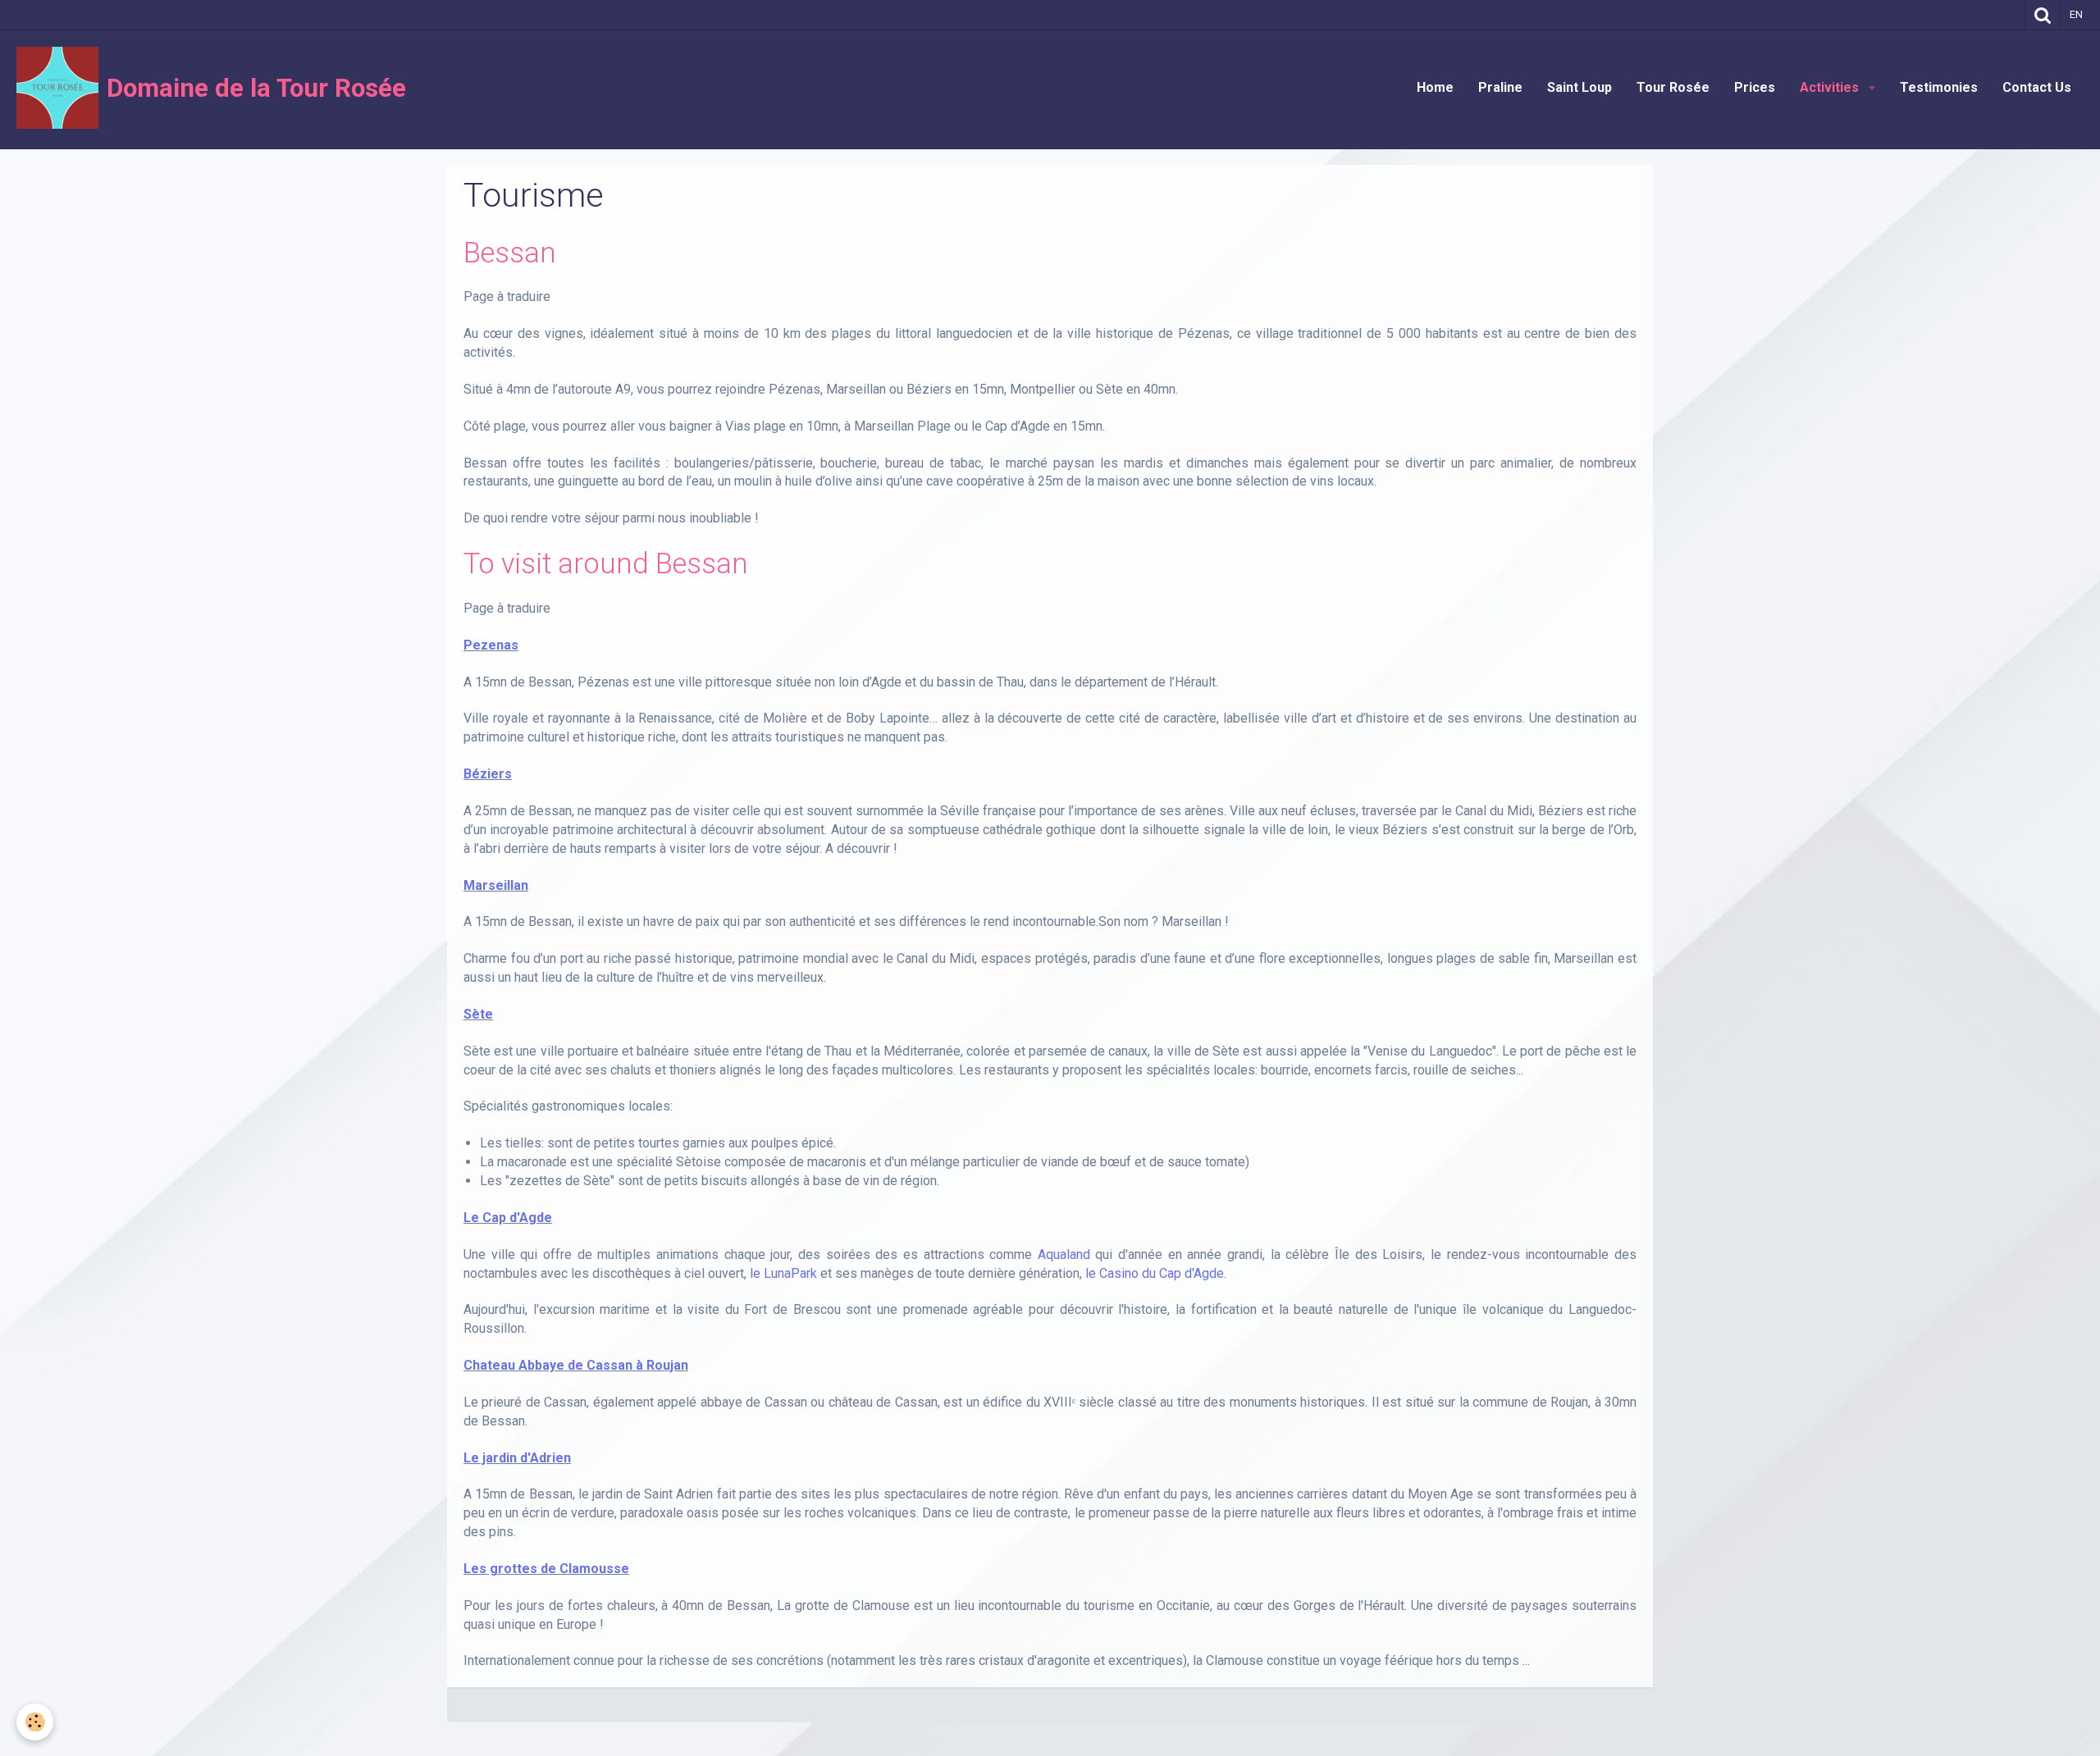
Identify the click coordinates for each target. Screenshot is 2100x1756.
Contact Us (2037, 87)
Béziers (488, 774)
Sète (478, 1014)
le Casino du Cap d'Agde (1155, 1273)
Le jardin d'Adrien (517, 1458)
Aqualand (1064, 1254)
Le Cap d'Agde (508, 1218)
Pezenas (491, 645)
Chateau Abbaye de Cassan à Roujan (576, 1365)
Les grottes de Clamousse (546, 1569)
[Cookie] (35, 1722)
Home (1435, 87)
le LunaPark (783, 1273)
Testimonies (1939, 87)
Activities (1831, 87)
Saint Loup (1580, 87)
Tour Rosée (1673, 87)
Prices (1755, 87)
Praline (1500, 87)
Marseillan (496, 885)
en (2076, 14)
